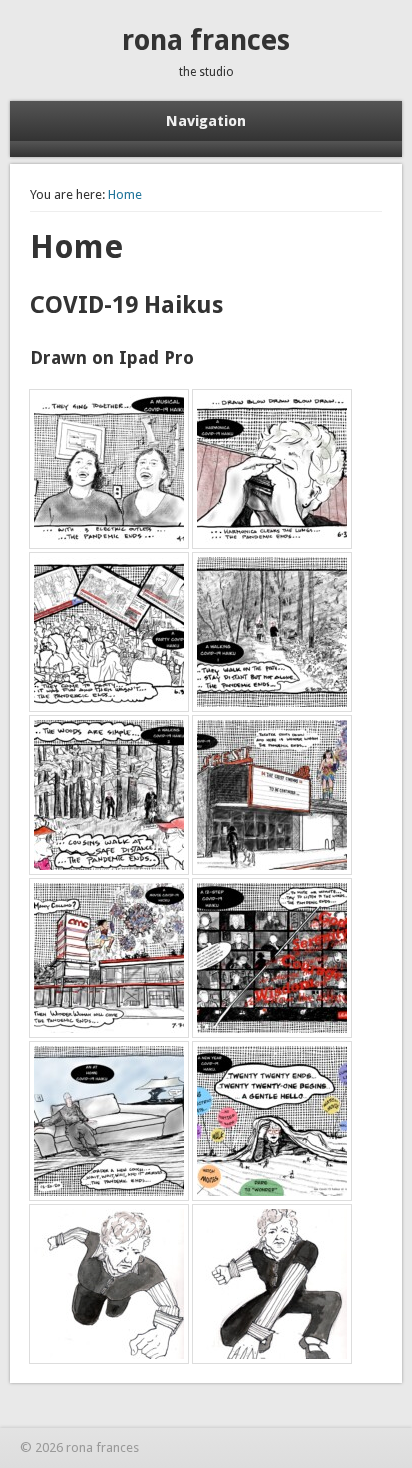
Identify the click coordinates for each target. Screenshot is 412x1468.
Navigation (206, 121)
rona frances (206, 40)
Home (125, 194)
